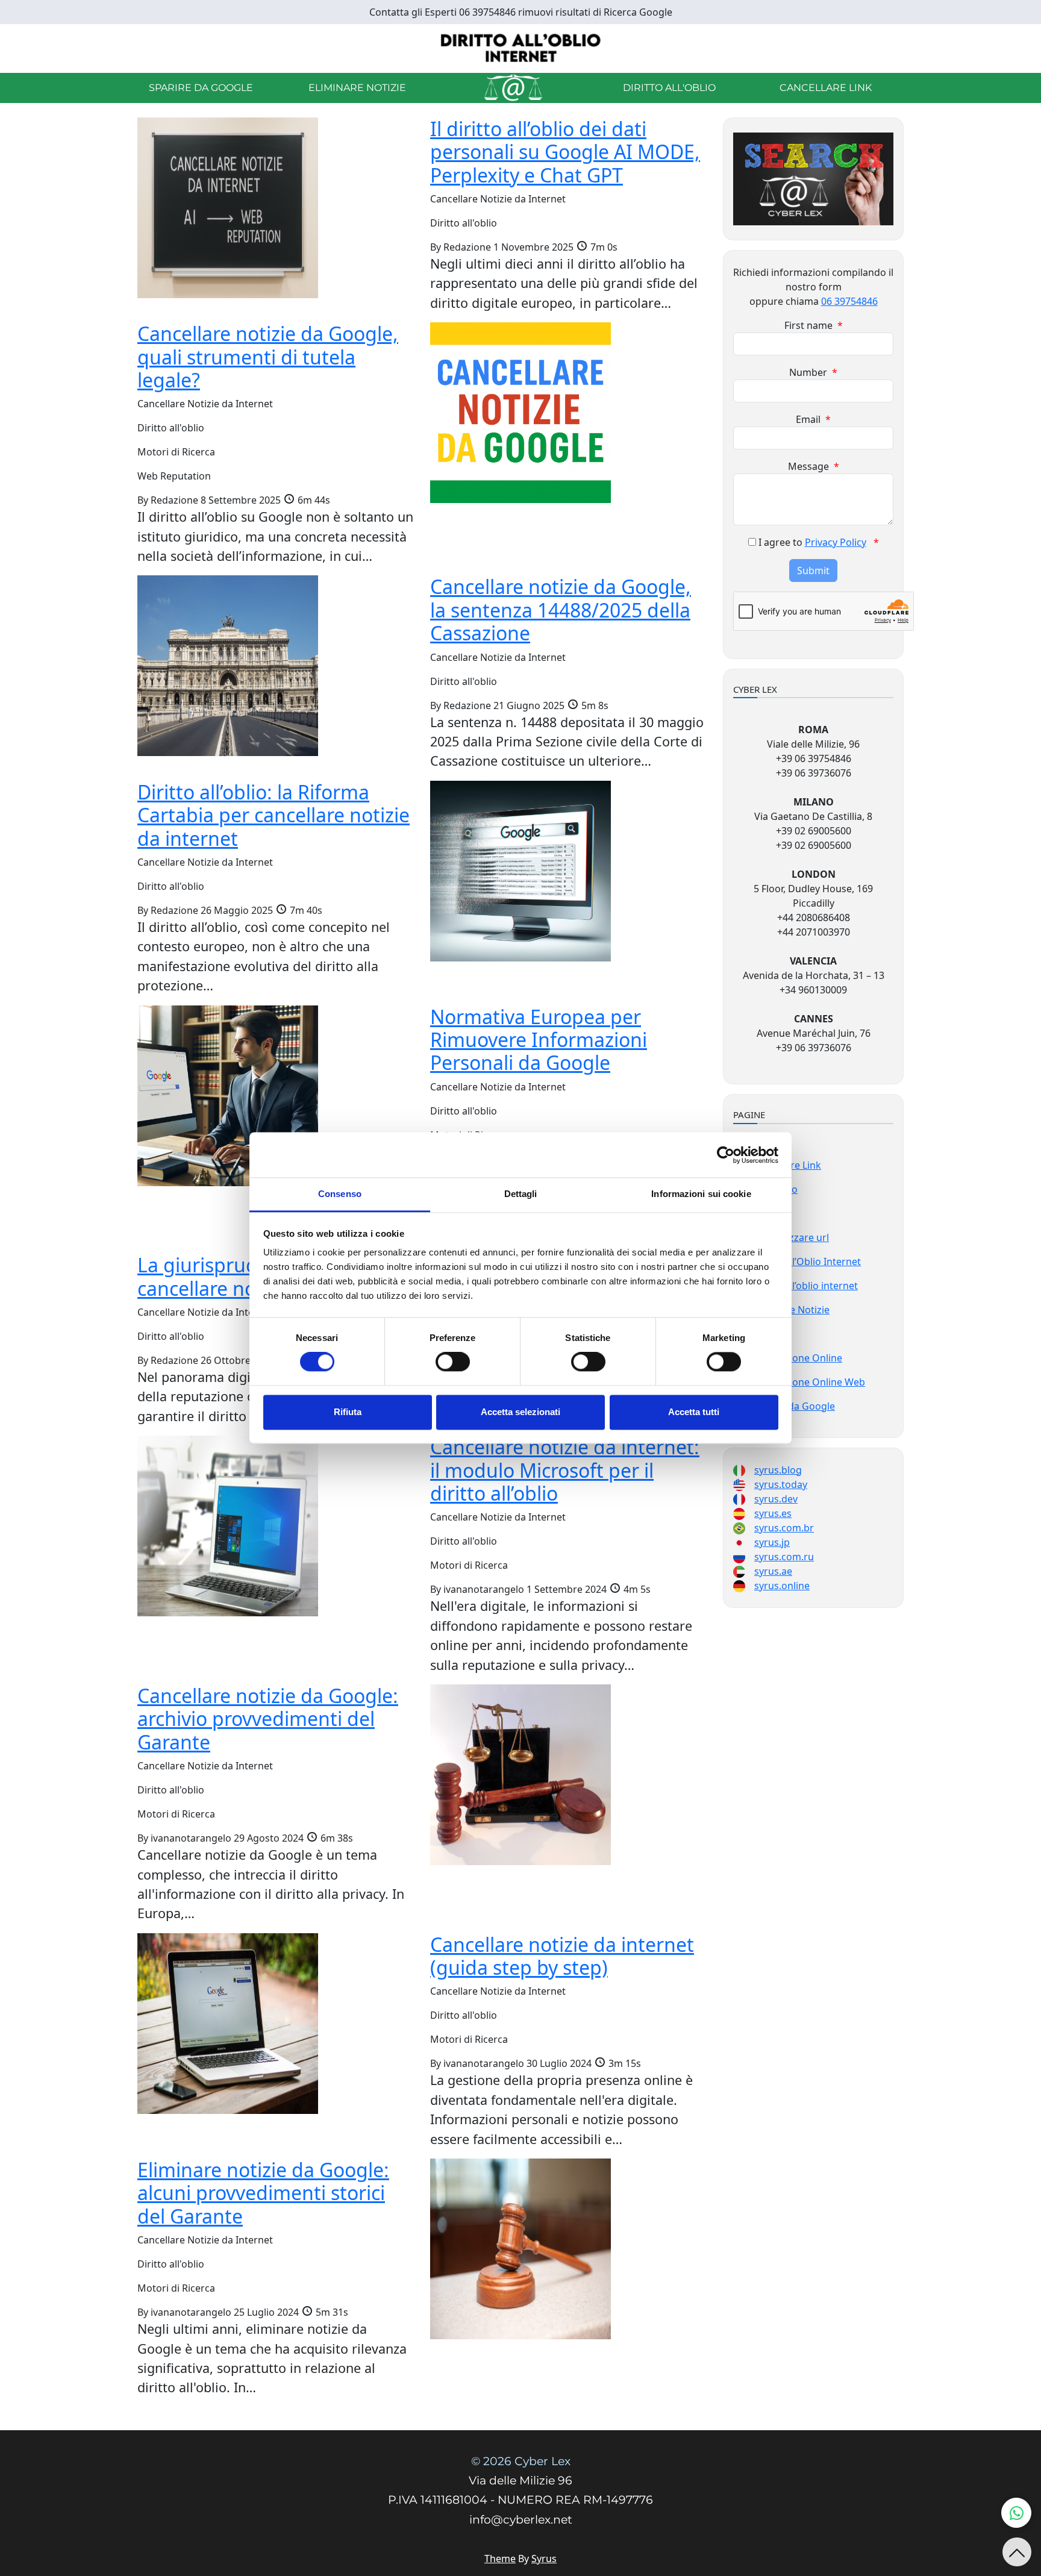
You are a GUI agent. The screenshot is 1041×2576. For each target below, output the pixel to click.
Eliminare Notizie (357, 88)
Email (813, 419)
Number (813, 372)
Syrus (544, 2559)
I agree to (819, 542)
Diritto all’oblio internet (805, 1286)
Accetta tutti (694, 1412)
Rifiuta (348, 1412)
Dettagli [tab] (521, 1194)
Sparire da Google (201, 88)
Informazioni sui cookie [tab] (701, 1194)
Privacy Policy (836, 542)
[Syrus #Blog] (521, 48)
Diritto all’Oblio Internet (807, 1261)
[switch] (453, 1362)
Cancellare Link (826, 88)
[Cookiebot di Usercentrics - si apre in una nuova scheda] (726, 1155)
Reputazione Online (797, 1358)
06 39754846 (849, 301)
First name (814, 325)
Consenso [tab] (340, 1194)
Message (814, 466)
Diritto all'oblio (669, 88)
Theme (500, 2559)
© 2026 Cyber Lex (521, 2461)
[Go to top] (1017, 2552)
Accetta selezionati (520, 1412)
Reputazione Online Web (809, 1382)
